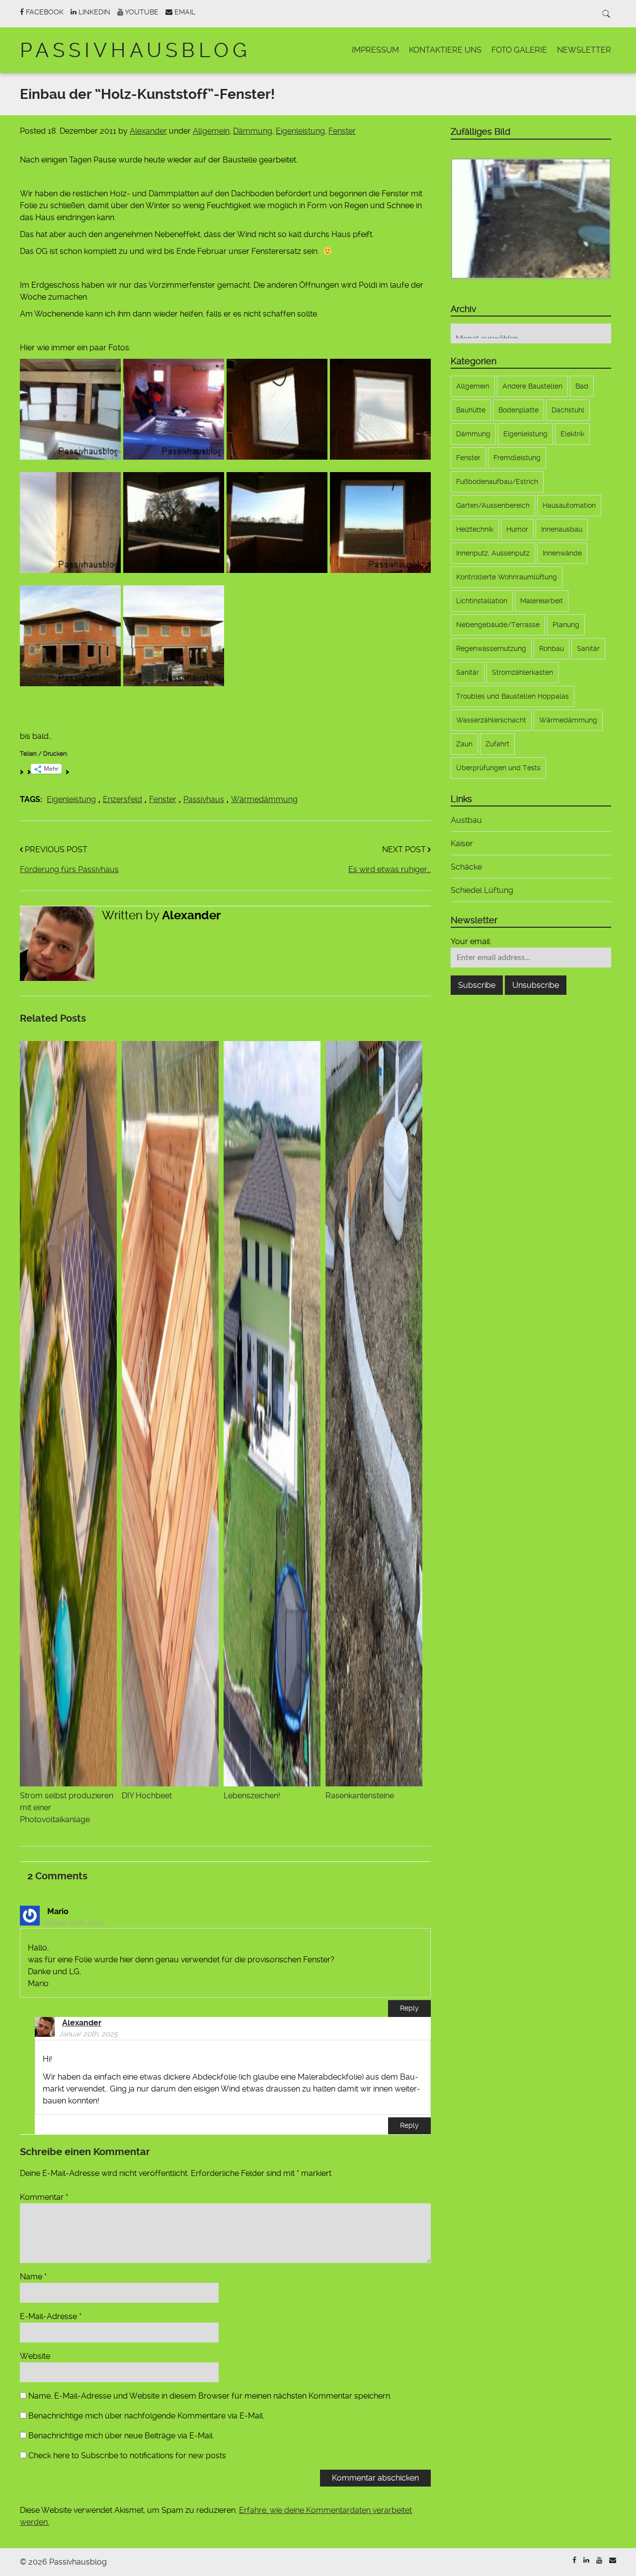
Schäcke (466, 867)
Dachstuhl (568, 410)
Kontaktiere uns (445, 50)
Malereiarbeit (542, 601)
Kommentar (44, 2197)
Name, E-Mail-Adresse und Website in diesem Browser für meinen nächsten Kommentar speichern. (210, 2396)
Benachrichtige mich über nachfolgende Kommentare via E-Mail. (146, 2416)
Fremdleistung (517, 458)
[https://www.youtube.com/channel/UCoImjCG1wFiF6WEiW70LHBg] (599, 2560)
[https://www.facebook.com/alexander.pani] (574, 2560)
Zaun (464, 744)
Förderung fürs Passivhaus (69, 869)
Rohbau (552, 648)
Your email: (471, 941)
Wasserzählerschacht (491, 720)
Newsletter (584, 50)
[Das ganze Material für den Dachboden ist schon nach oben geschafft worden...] (70, 409)
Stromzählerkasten (522, 672)
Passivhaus (204, 799)
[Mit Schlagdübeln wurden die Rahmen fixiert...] (70, 523)
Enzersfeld (122, 799)
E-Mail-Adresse (51, 2316)
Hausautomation (569, 505)
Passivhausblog (135, 50)
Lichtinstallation (482, 601)
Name (33, 2277)
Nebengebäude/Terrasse (498, 625)
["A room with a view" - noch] (174, 523)
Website (35, 2356)
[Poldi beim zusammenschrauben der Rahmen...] (174, 409)
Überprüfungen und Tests (498, 768)
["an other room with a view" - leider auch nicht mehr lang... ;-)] (277, 523)
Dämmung (253, 131)
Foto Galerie (519, 50)
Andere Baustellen (532, 386)
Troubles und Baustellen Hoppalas (513, 696)
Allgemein (211, 131)
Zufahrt (497, 744)
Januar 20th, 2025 (73, 1923)
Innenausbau (562, 529)
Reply (409, 2008)
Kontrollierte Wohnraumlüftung (507, 577)
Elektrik (572, 434)
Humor (517, 529)
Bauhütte (471, 410)
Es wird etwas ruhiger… (390, 869)
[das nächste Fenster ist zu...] (380, 409)
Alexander (148, 131)
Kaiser (462, 844)
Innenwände (562, 553)
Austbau (466, 820)
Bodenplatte (518, 410)
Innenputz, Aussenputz (493, 553)
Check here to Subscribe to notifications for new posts (126, 2455)
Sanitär (588, 648)
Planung (566, 625)
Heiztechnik (475, 529)
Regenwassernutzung (491, 648)
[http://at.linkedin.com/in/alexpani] (586, 2560)
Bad (582, 386)
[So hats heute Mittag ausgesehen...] (174, 636)
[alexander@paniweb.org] (613, 2560)
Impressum (375, 50)
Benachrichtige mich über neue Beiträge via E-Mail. (121, 2436)
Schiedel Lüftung (482, 890)
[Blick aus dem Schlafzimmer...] (380, 523)
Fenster (342, 131)
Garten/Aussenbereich (493, 505)
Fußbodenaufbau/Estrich (497, 482)
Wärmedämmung (264, 799)
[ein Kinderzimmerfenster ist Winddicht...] (277, 409)
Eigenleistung (300, 131)
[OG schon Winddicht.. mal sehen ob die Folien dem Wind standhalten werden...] (70, 636)
